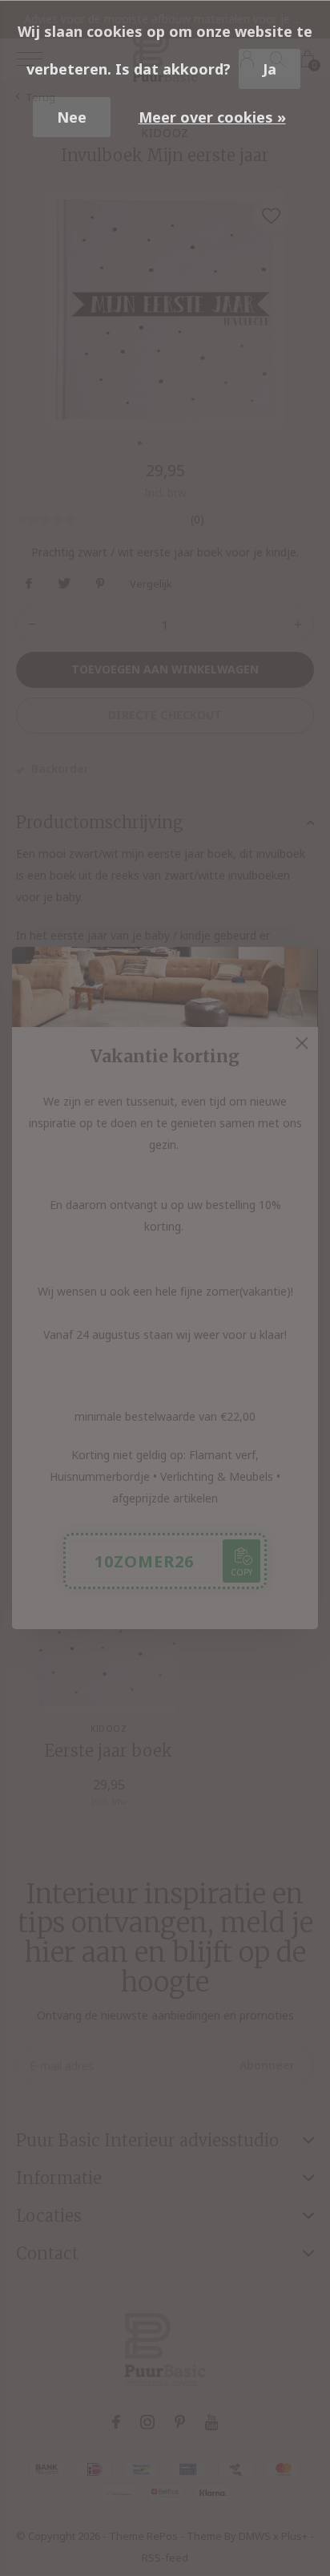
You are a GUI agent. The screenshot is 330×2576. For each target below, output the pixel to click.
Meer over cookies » (212, 117)
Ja (270, 69)
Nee (72, 117)
